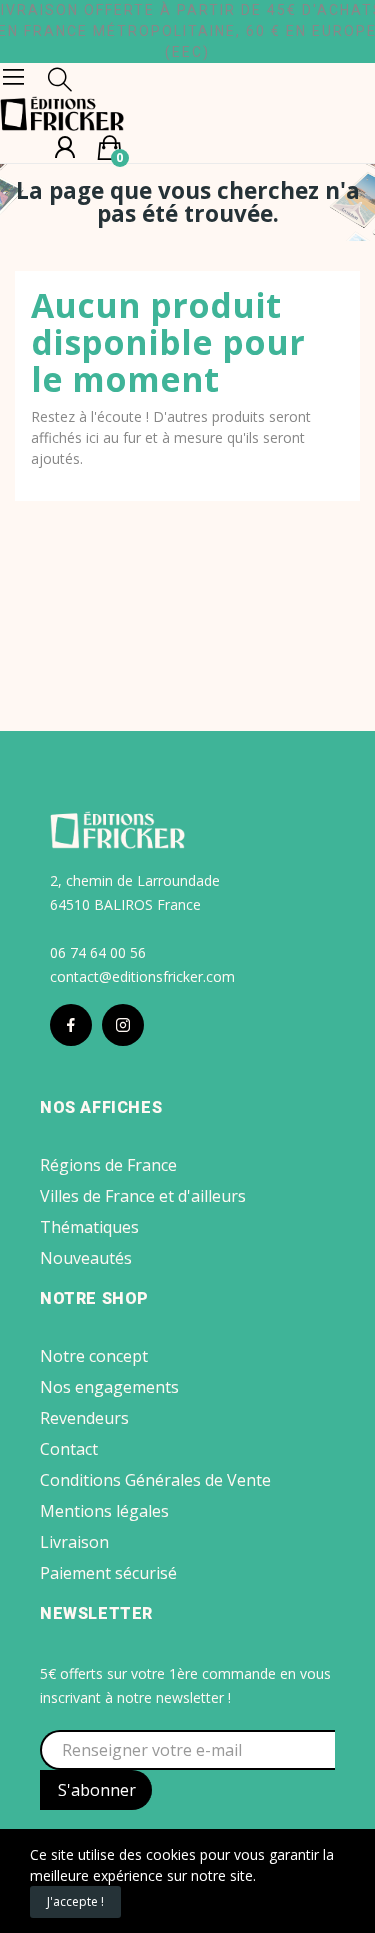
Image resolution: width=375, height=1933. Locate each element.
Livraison (74, 1542)
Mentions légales (104, 1511)
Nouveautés (86, 1258)
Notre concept (94, 1356)
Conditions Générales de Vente (155, 1480)
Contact (69, 1449)
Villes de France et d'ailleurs (143, 1196)
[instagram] (123, 1025)
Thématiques (89, 1227)
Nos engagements (109, 1387)
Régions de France (108, 1165)
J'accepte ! (75, 1901)
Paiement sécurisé (108, 1573)
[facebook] (71, 1025)
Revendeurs (84, 1418)
